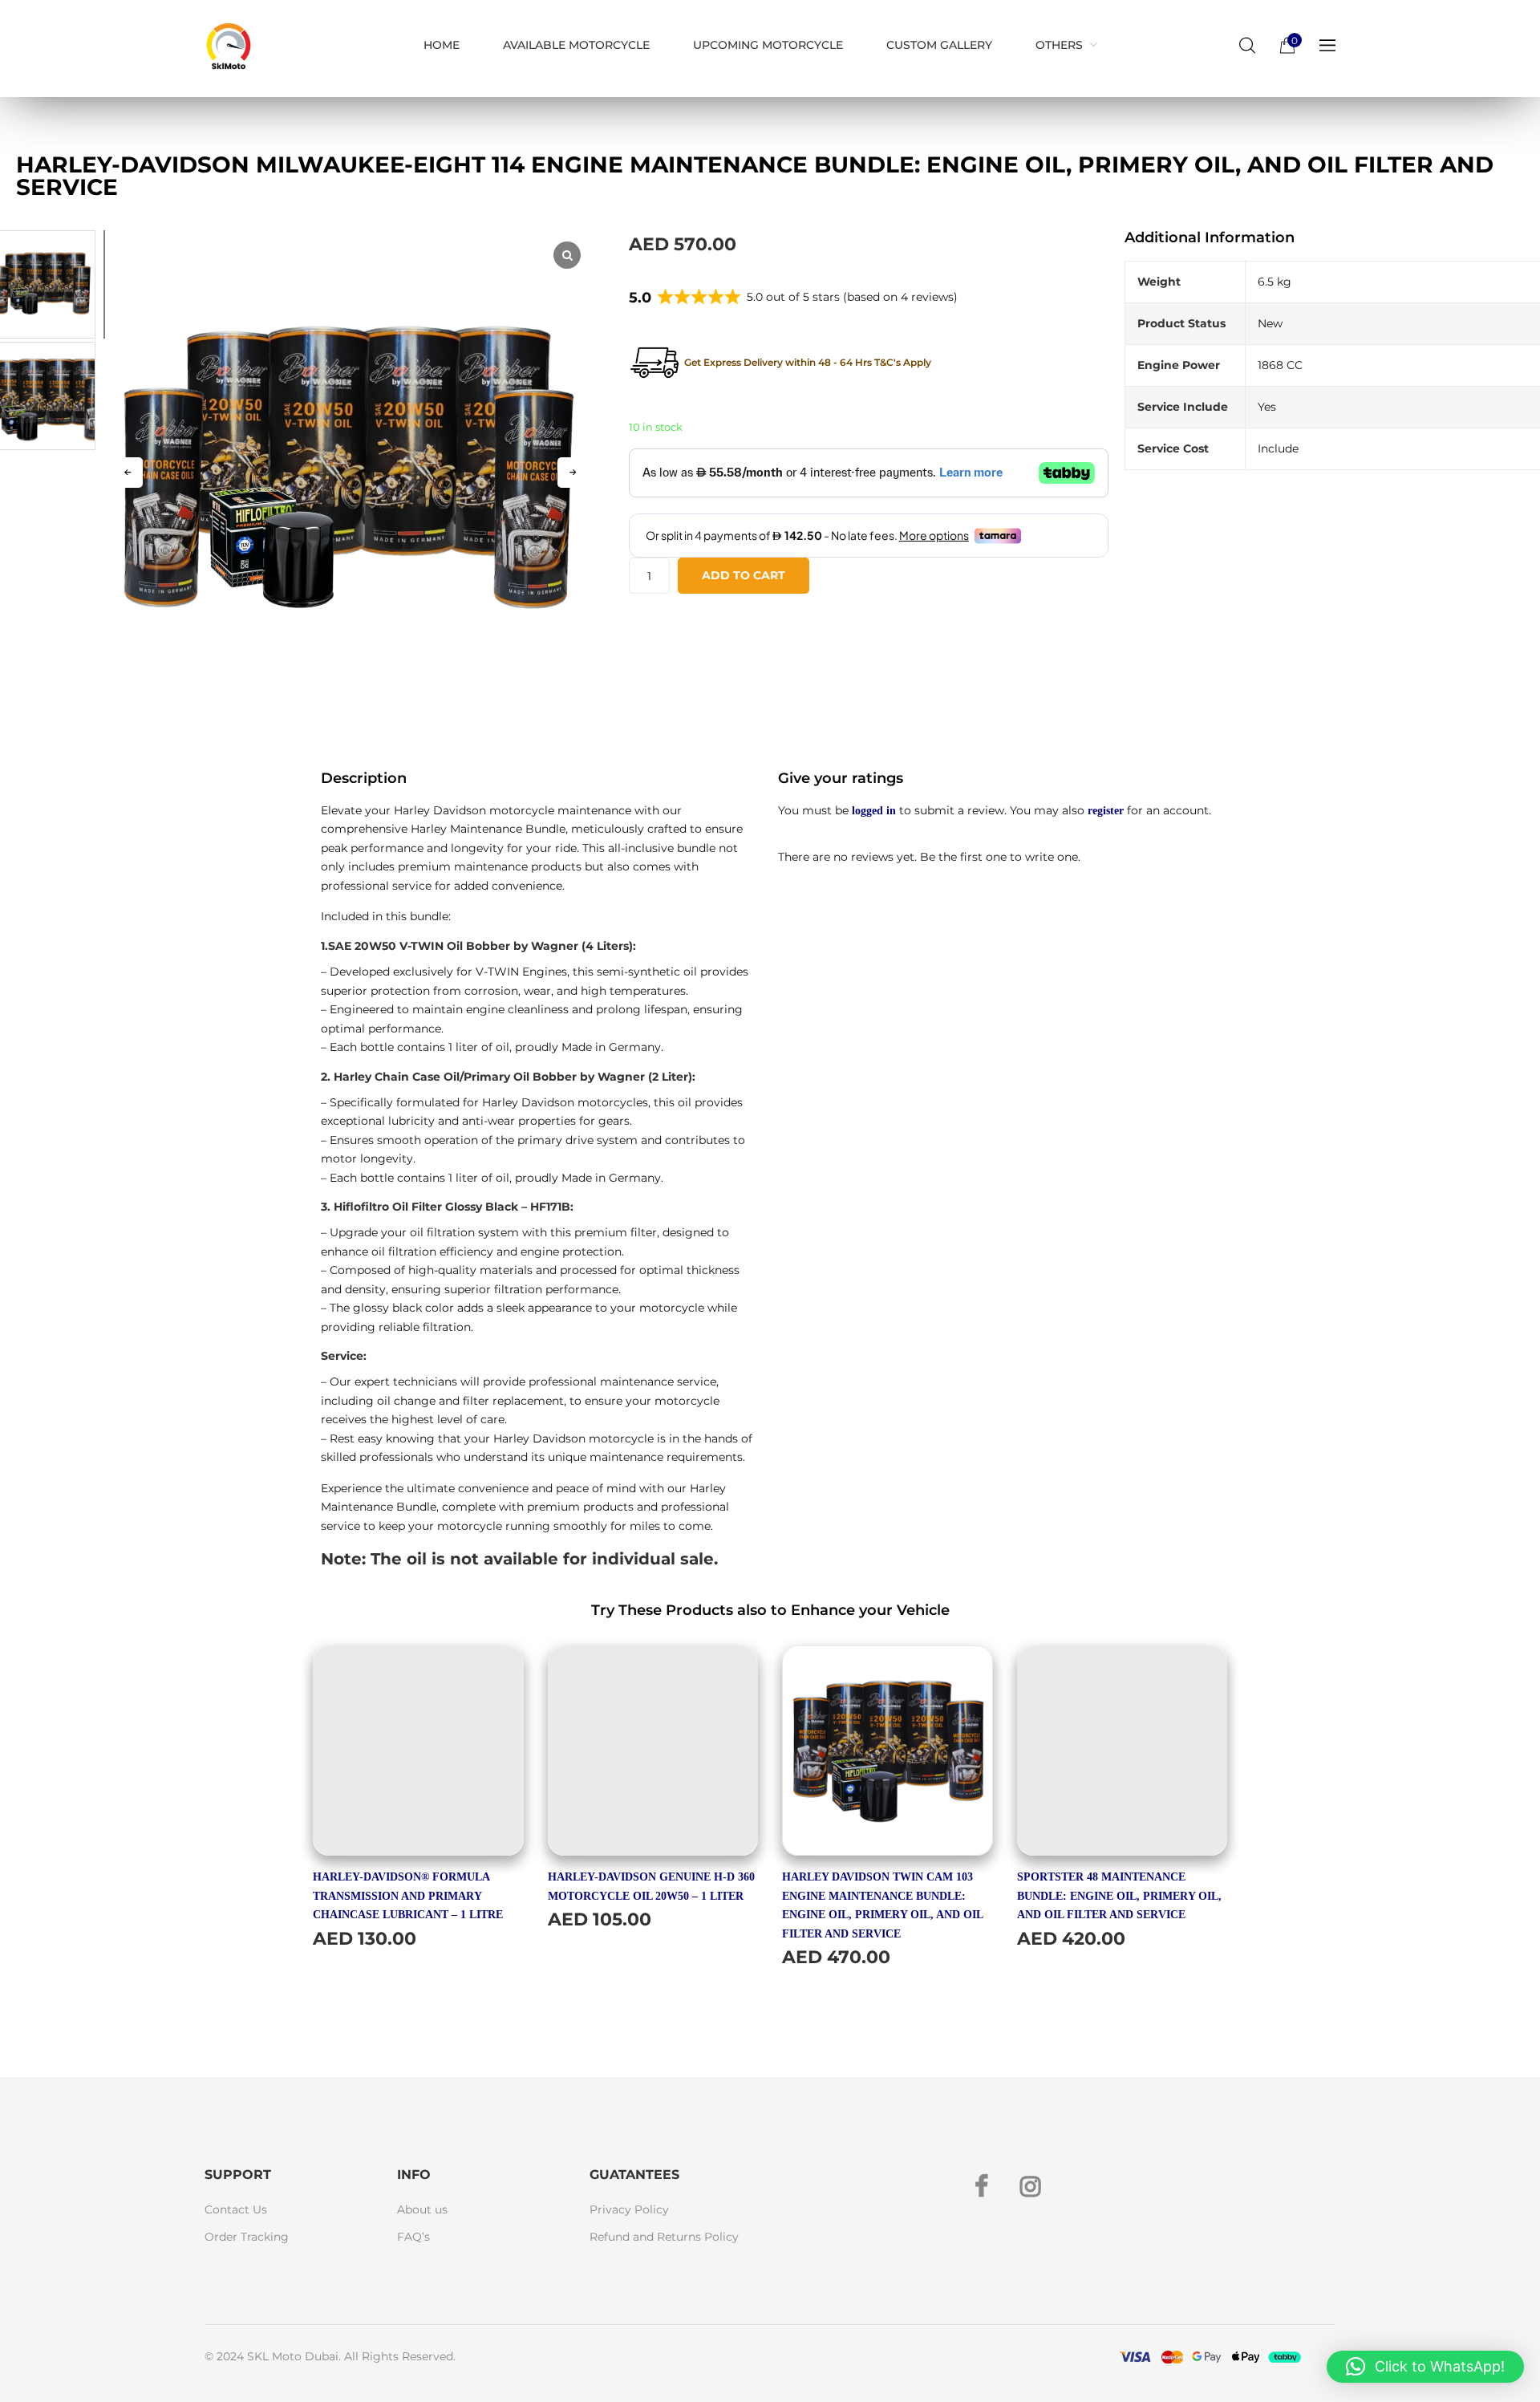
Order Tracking (247, 2237)
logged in (874, 811)
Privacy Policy (629, 2209)
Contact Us (236, 2209)
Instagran (1031, 2186)
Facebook (981, 2186)
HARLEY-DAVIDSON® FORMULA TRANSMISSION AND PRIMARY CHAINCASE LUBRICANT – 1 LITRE (408, 1896)
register (1106, 811)
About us (422, 2209)
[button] (573, 473)
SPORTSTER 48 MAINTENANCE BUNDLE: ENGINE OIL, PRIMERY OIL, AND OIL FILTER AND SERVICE (1119, 1896)
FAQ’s (413, 2237)
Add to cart (744, 575)
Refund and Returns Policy (664, 2237)
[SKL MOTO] (229, 49)
